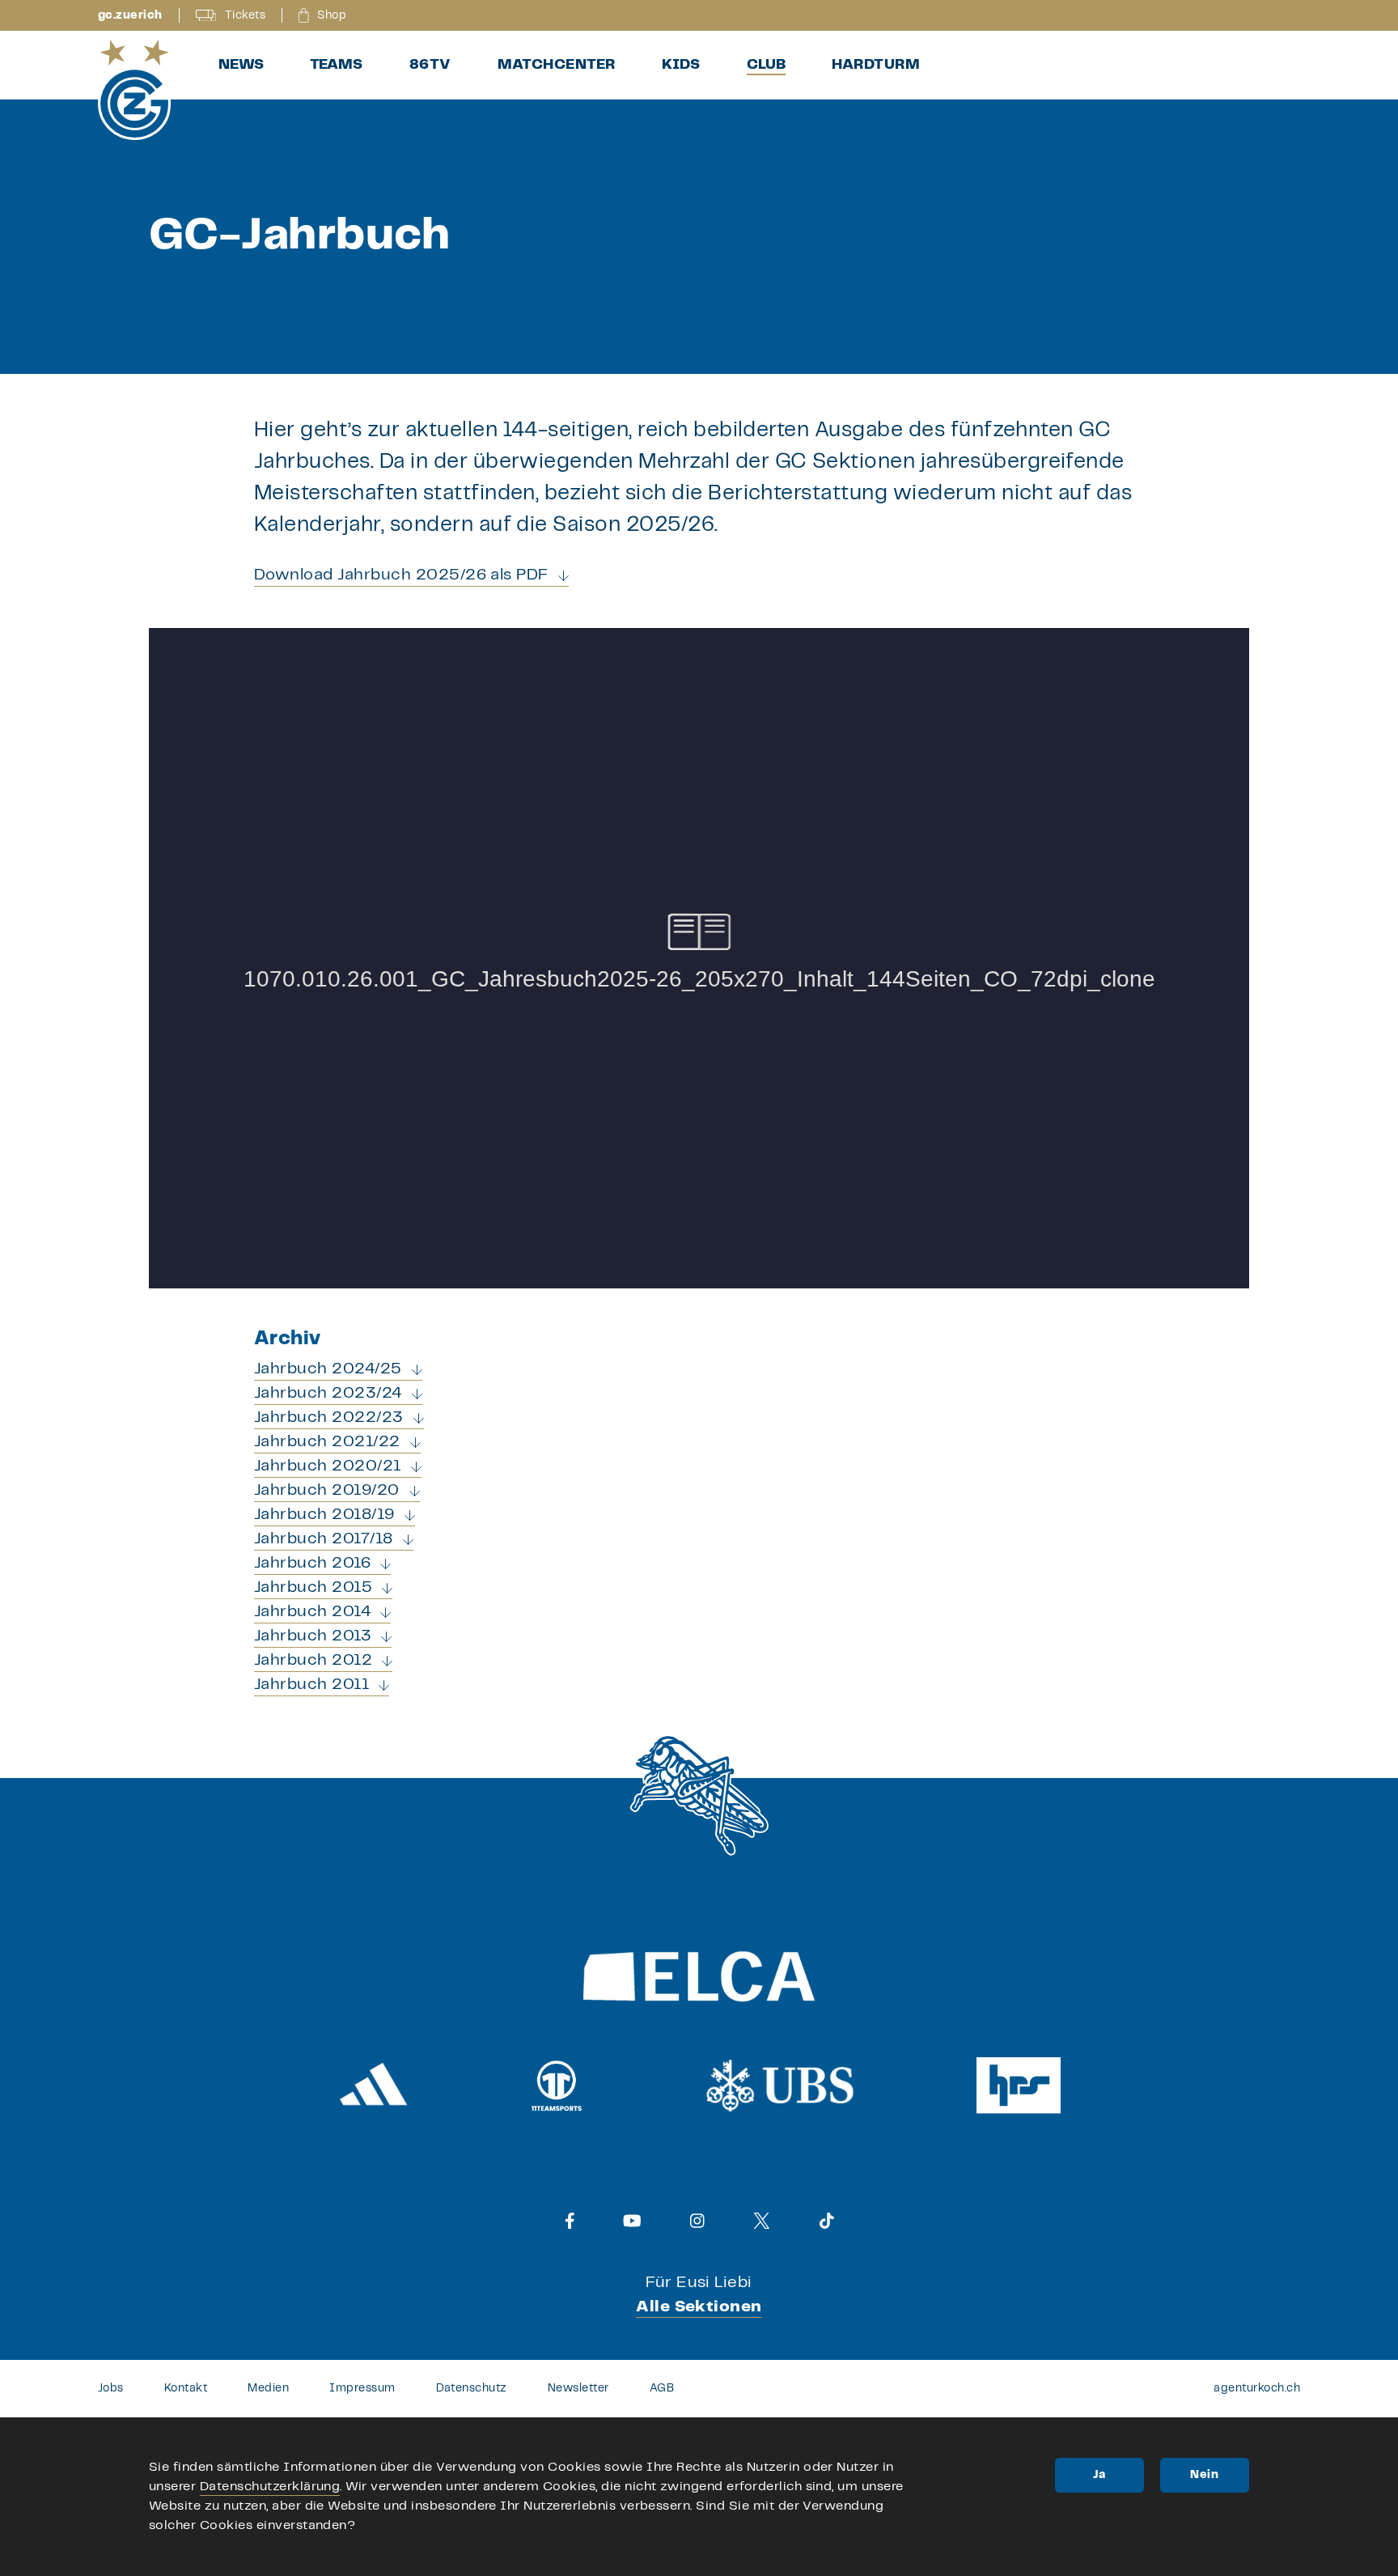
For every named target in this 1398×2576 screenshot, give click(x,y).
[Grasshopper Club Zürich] (134, 90)
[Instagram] (697, 2221)
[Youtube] (632, 2221)
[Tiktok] (827, 2221)
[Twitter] (762, 2221)
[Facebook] (570, 2221)
